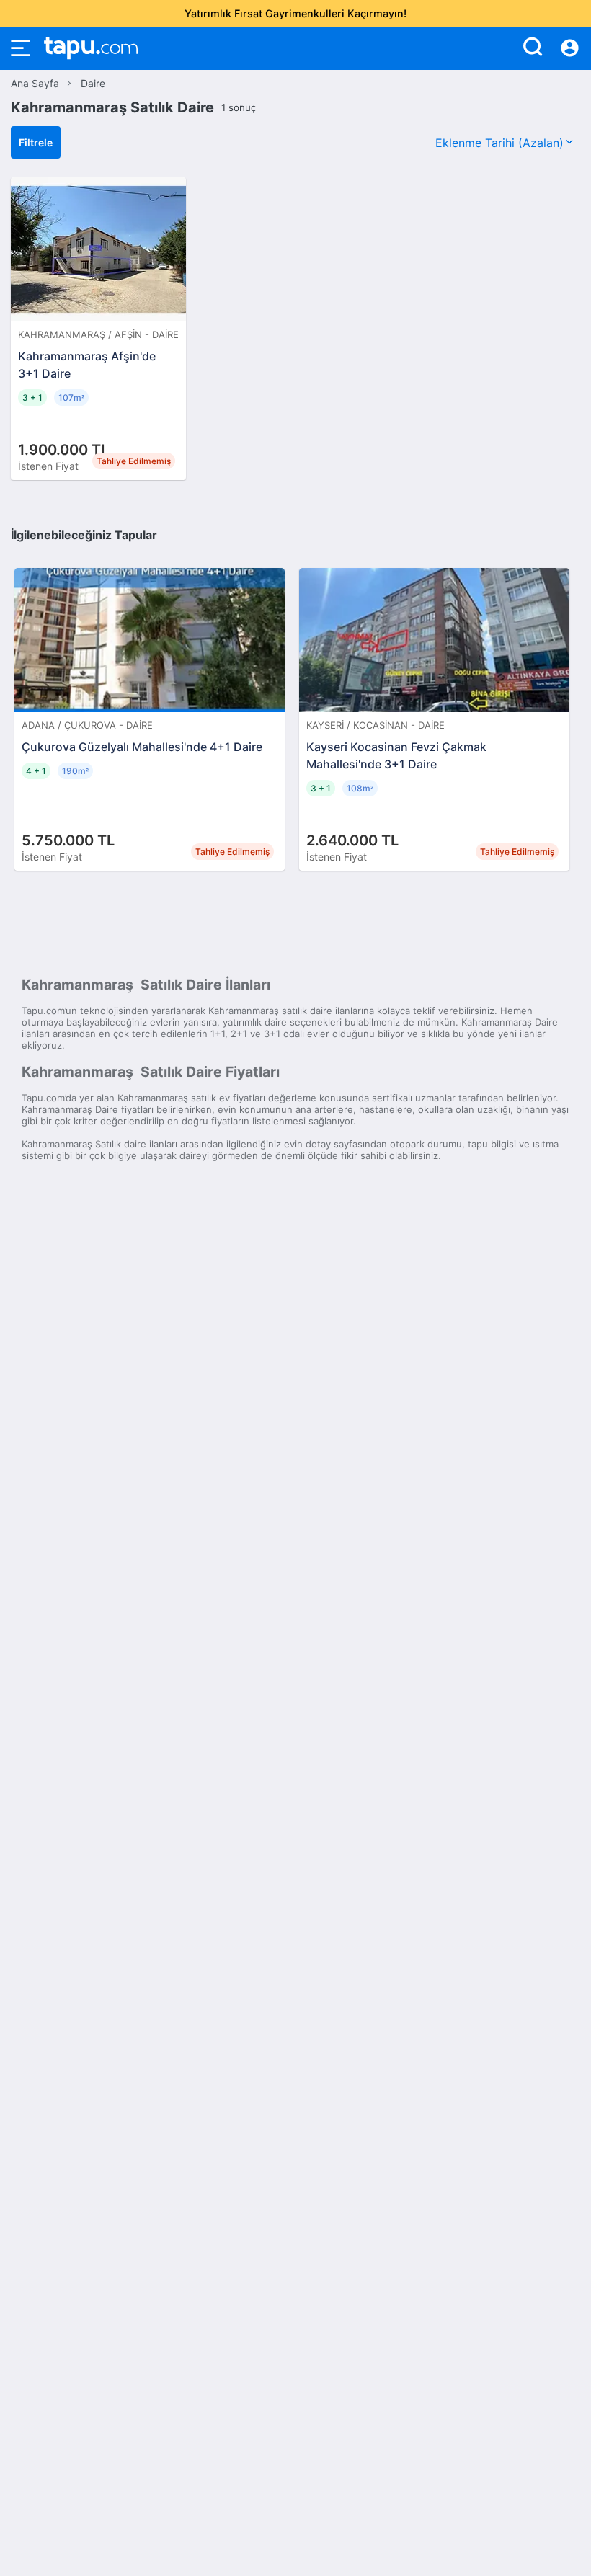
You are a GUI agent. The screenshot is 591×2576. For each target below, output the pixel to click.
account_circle (570, 48)
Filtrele (36, 142)
